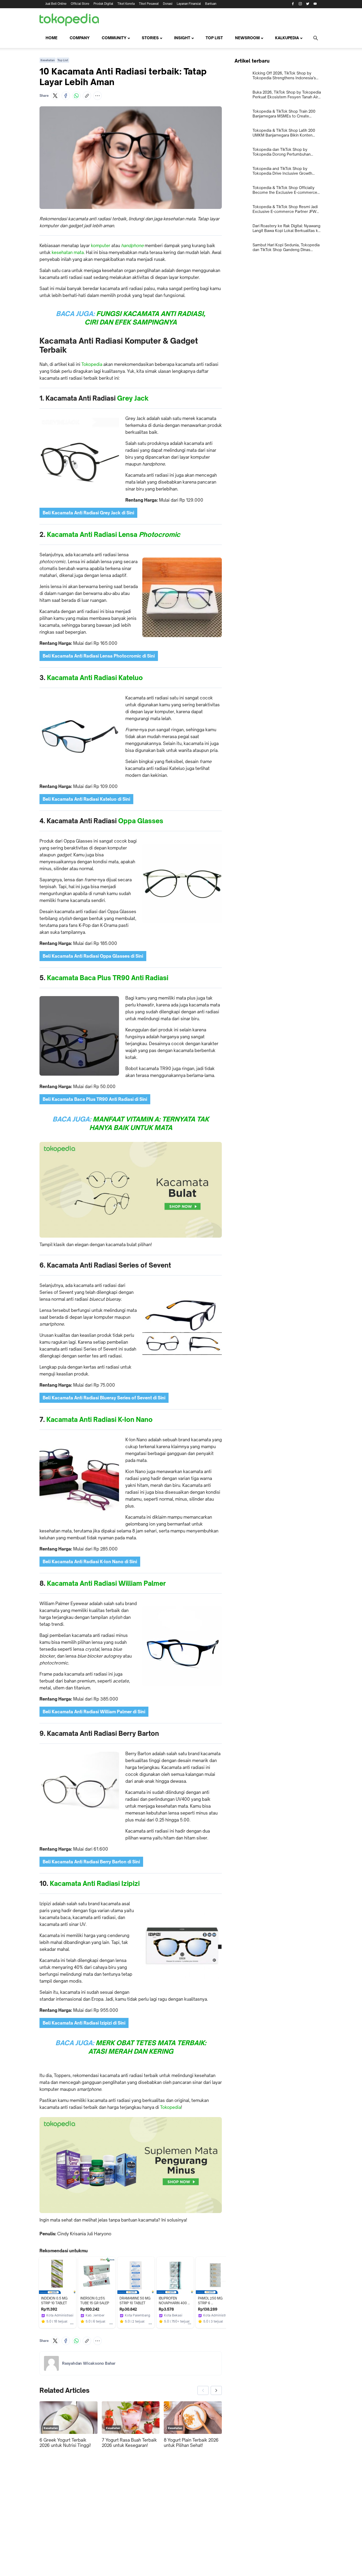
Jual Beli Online (56, 4)
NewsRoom (247, 38)
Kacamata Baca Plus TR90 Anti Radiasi (108, 978)
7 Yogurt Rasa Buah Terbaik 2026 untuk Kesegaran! (129, 2443)
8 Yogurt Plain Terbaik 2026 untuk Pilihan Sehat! (191, 2443)
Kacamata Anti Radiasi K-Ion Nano (100, 1420)
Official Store (80, 4)
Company (80, 38)
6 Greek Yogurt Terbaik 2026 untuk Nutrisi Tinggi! (65, 2443)
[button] (55, 96)
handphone (132, 246)
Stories (150, 38)
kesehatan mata (68, 252)
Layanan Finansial (189, 4)
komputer (101, 246)
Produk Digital (103, 4)
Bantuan (211, 4)
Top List (214, 38)
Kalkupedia (287, 38)
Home (52, 38)
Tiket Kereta (126, 4)
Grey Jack (133, 398)
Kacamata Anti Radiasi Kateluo (95, 678)
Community (114, 38)
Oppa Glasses (141, 821)
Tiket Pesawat (149, 4)
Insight (182, 38)
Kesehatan (48, 60)
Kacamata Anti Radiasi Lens (90, 535)
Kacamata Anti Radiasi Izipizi (95, 1883)
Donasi (168, 4)
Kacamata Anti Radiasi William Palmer (106, 1583)
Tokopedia (92, 364)
